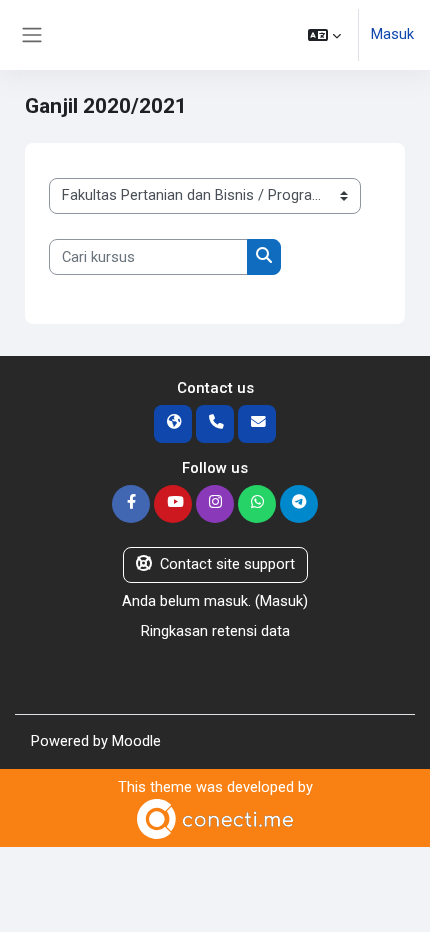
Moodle (136, 741)
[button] (324, 35)
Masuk (392, 34)
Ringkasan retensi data (215, 631)
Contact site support (227, 564)
